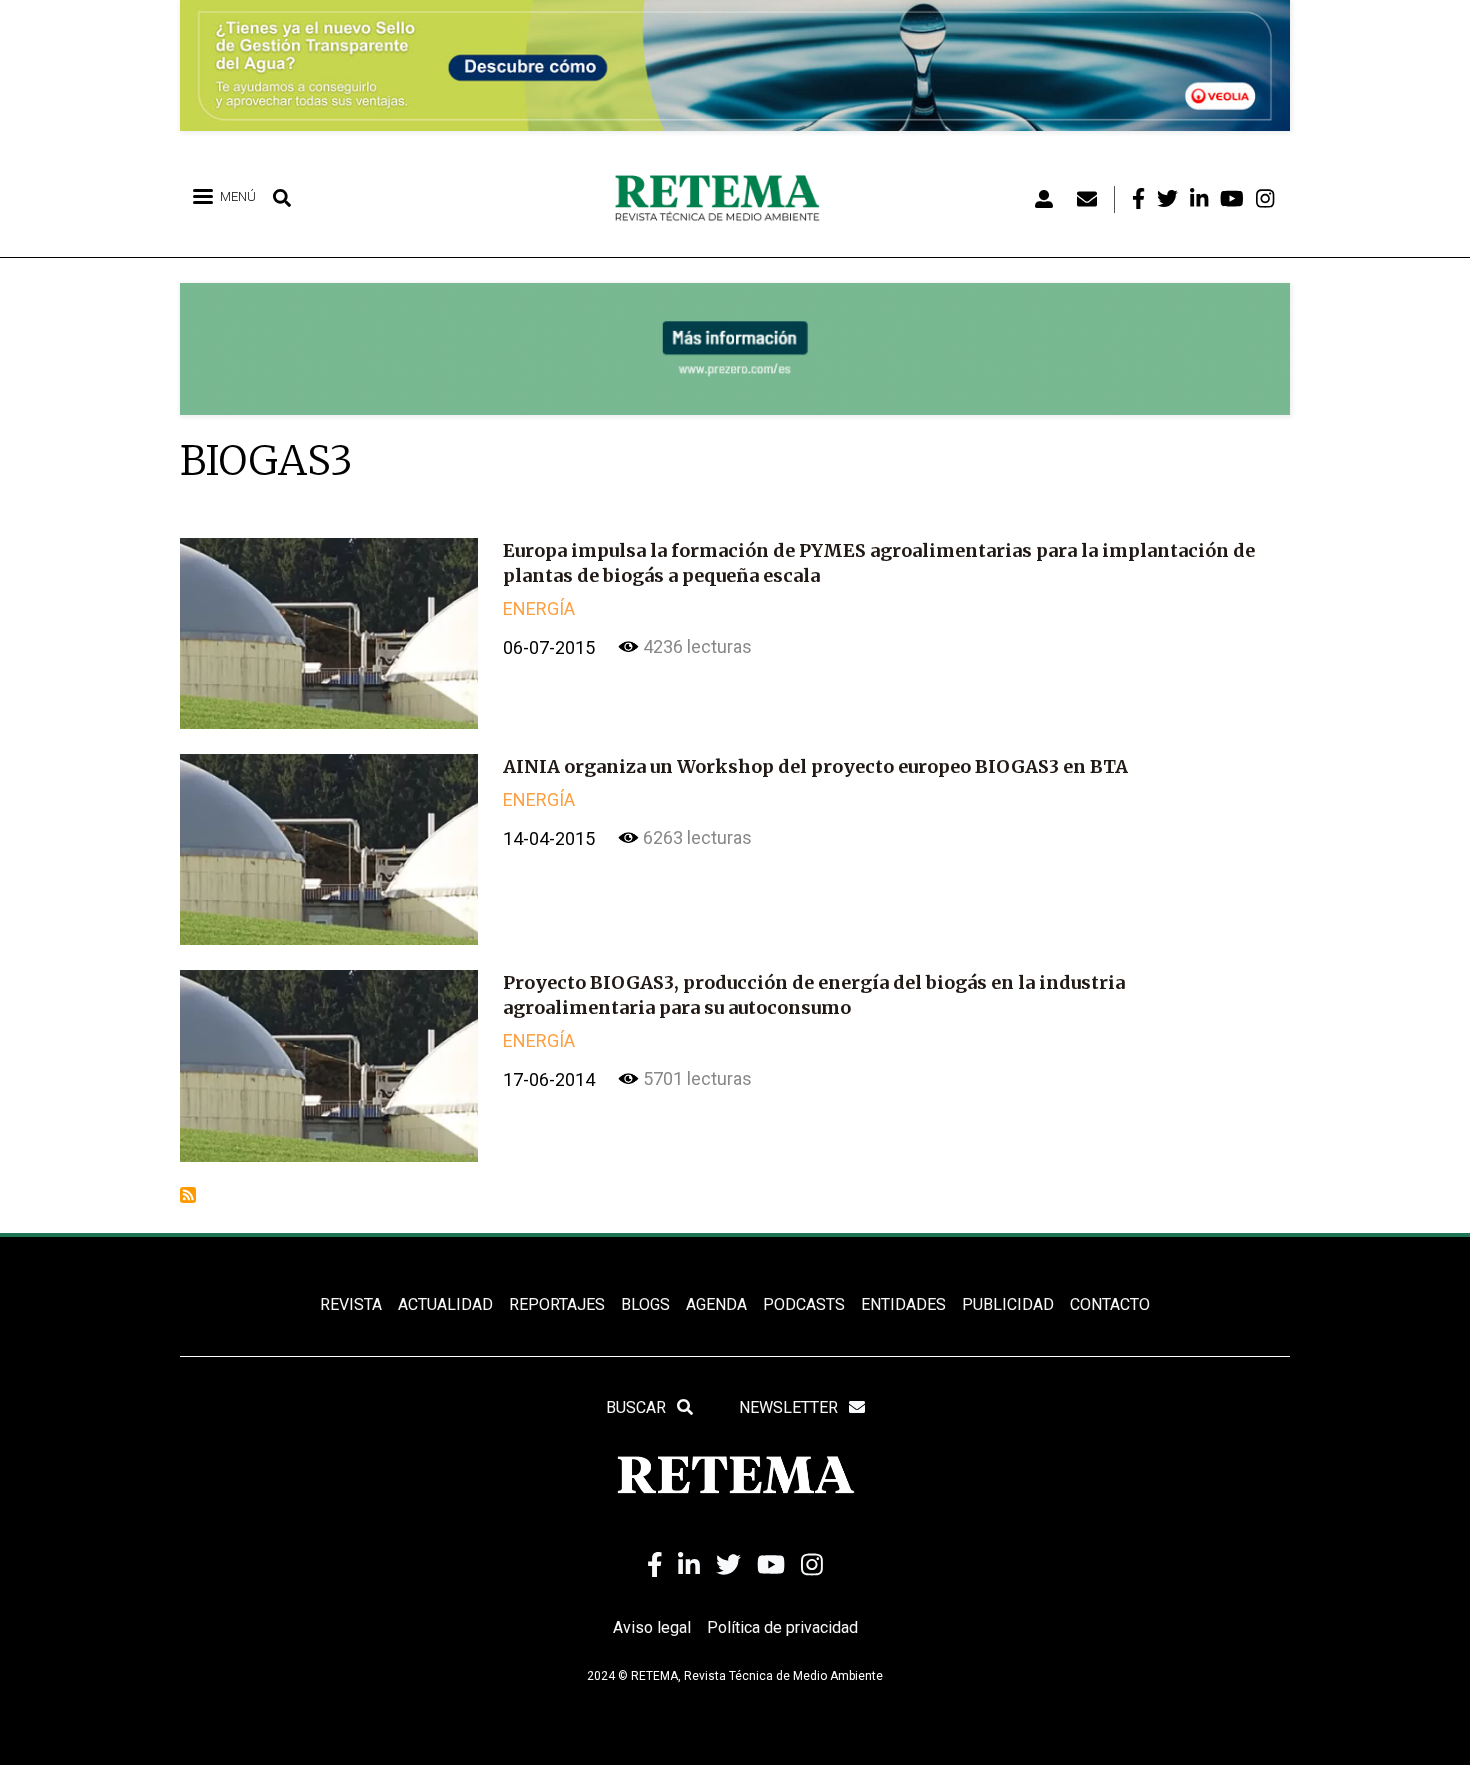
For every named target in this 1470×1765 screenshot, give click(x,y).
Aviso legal (652, 1627)
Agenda (716, 1304)
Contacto (1110, 1304)
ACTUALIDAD (445, 1304)
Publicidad (1008, 1304)
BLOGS (645, 1304)
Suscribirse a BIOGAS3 (188, 1195)
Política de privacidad (782, 1627)
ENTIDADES (903, 1304)
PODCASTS (804, 1304)
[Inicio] (724, 199)
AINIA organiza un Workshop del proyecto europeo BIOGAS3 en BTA (815, 766)
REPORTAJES (557, 1304)
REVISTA (351, 1304)
